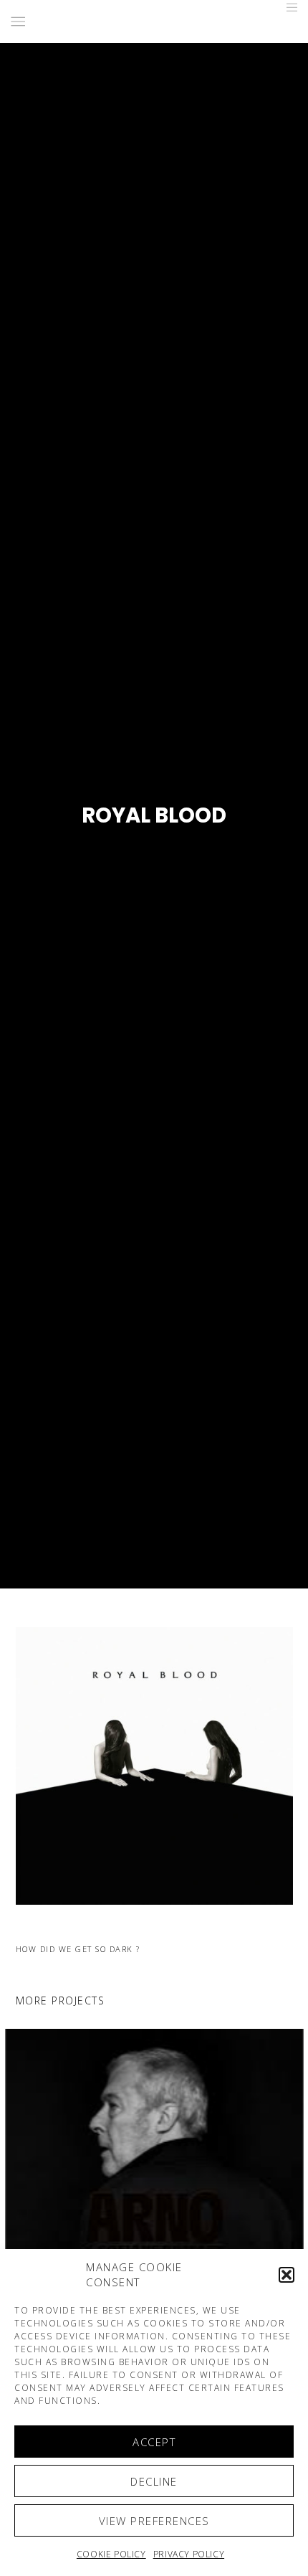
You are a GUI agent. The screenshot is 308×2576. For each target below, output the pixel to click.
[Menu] (288, 7)
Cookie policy (111, 2554)
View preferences (154, 2521)
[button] (287, 2275)
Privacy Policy (189, 2554)
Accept (154, 2442)
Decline (154, 2481)
